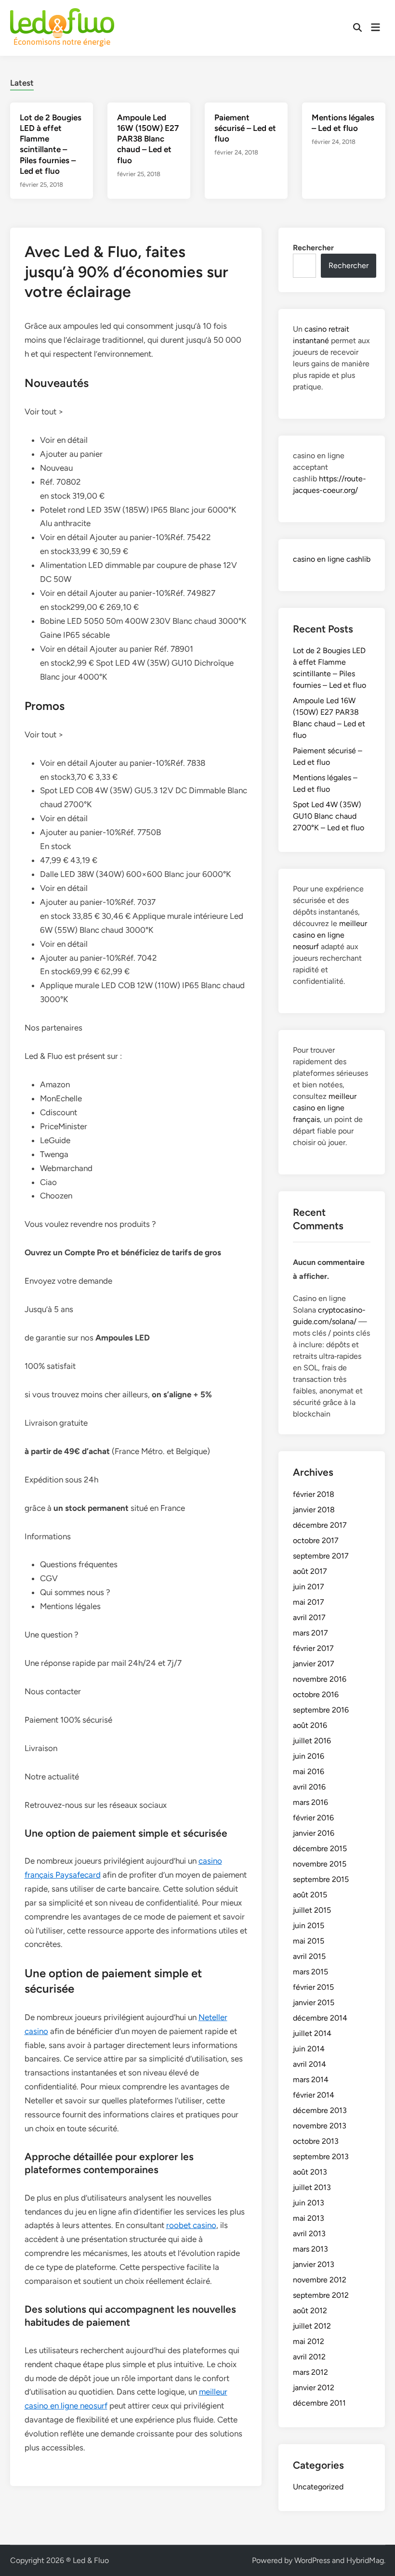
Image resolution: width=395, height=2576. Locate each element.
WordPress (312, 2560)
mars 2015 (310, 1972)
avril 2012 (309, 2357)
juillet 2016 (312, 1741)
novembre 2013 (320, 2126)
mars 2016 (310, 1802)
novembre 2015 (320, 1864)
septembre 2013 (321, 2157)
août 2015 (310, 1895)
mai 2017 (309, 1602)
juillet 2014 (312, 2033)
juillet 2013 (312, 2187)
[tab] (22, 82)
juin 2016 (309, 1756)
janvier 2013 (314, 2264)
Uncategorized (318, 2487)
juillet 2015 (312, 1910)
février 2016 (313, 1818)
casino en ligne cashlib (332, 559)
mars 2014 (311, 2080)
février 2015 (313, 1987)
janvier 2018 (314, 1510)
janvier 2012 (314, 2388)
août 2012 (310, 2311)
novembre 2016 (320, 1679)
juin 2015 (309, 1926)
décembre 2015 (320, 1848)
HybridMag (365, 2560)
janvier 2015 (314, 2003)
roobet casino (191, 2225)
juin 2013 (309, 2203)
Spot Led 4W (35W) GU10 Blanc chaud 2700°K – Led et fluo (329, 816)
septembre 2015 (321, 1879)
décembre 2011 (319, 2403)
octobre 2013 (316, 2141)
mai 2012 (309, 2341)
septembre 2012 (321, 2295)
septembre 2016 (321, 1710)
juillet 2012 (312, 2326)
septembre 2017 (321, 1556)
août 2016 (310, 1725)
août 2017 (310, 1571)
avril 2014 (309, 2064)
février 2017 (313, 1648)
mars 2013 (310, 2249)
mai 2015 (309, 1941)
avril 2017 (309, 1617)
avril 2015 (309, 1956)
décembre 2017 (320, 1525)
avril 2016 (309, 1787)
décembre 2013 (320, 2110)
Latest (22, 83)
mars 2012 (310, 2372)
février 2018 (314, 1494)
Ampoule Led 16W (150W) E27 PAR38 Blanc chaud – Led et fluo (148, 139)
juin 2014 (309, 2049)
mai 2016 (309, 1771)
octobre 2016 (316, 1694)
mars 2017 (310, 1633)
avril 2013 (309, 2234)
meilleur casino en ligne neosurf (330, 935)
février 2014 (314, 2095)
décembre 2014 (320, 2018)
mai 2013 (309, 2218)
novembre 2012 (320, 2280)
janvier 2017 (314, 1664)
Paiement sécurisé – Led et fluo (245, 128)
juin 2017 (309, 1587)
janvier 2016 (314, 1833)
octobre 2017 (316, 1540)
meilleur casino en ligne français (325, 1108)
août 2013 (310, 2172)
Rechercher (313, 248)
